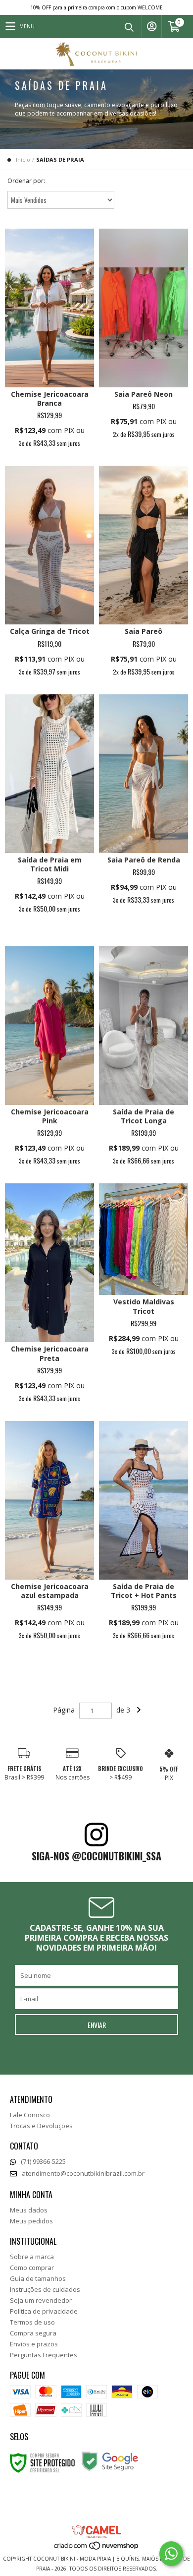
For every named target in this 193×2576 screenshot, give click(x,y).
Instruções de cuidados (45, 2289)
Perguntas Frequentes (44, 2355)
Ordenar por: (26, 181)
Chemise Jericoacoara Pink (50, 1116)
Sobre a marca (32, 2257)
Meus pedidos (31, 2221)
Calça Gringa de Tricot (50, 631)
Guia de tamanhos (38, 2278)
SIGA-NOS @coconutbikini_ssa (96, 1856)
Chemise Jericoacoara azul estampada (50, 1591)
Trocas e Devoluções (41, 2126)
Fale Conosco (30, 2115)
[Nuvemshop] (97, 2549)
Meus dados (29, 2210)
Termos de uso (32, 2322)
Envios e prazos (34, 2344)
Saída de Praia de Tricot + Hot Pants (144, 1591)
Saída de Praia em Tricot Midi (50, 864)
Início (23, 159)
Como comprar (32, 2268)
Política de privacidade (44, 2311)
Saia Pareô (144, 631)
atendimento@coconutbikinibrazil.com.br (83, 2173)
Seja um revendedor (41, 2300)
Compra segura (33, 2333)
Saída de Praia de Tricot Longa (144, 1116)
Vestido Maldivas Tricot (144, 1306)
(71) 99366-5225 (43, 2161)
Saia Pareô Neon (144, 394)
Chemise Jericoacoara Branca (50, 399)
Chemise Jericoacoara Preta (50, 1353)
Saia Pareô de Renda (144, 860)
